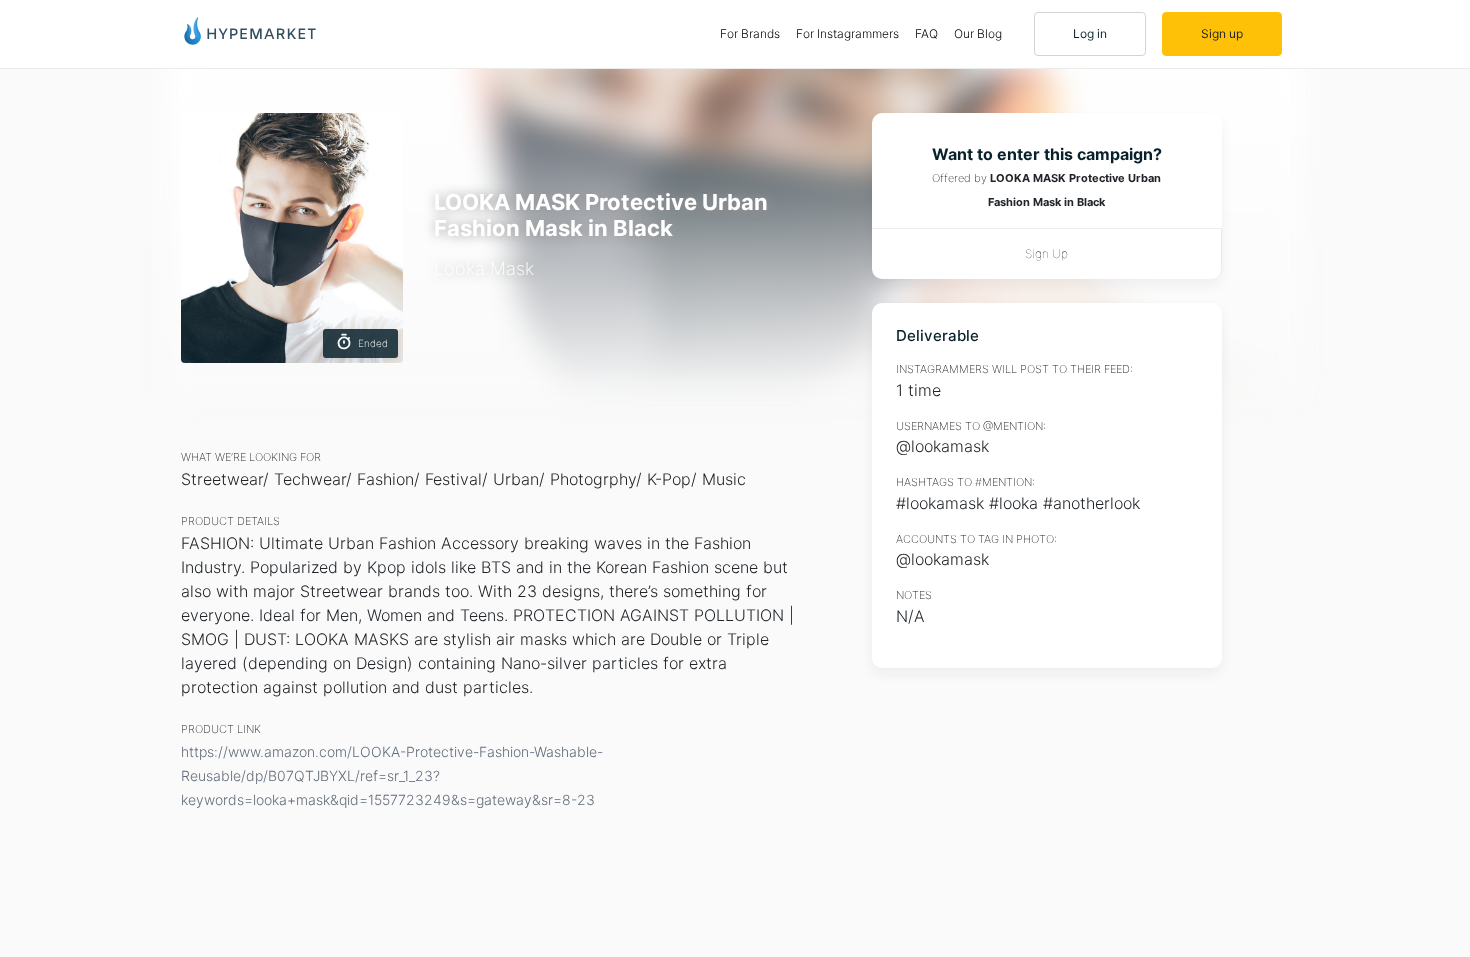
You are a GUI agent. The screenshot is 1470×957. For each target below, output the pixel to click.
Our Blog (978, 33)
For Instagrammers (847, 33)
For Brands (754, 33)
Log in (1090, 33)
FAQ (926, 33)
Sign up (1222, 33)
